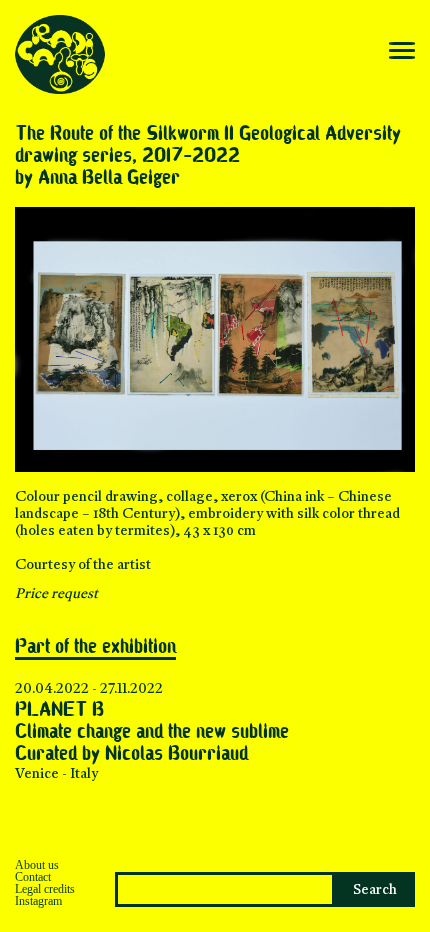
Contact (33, 877)
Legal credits (45, 889)
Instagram (38, 901)
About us (37, 865)
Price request (56, 594)
